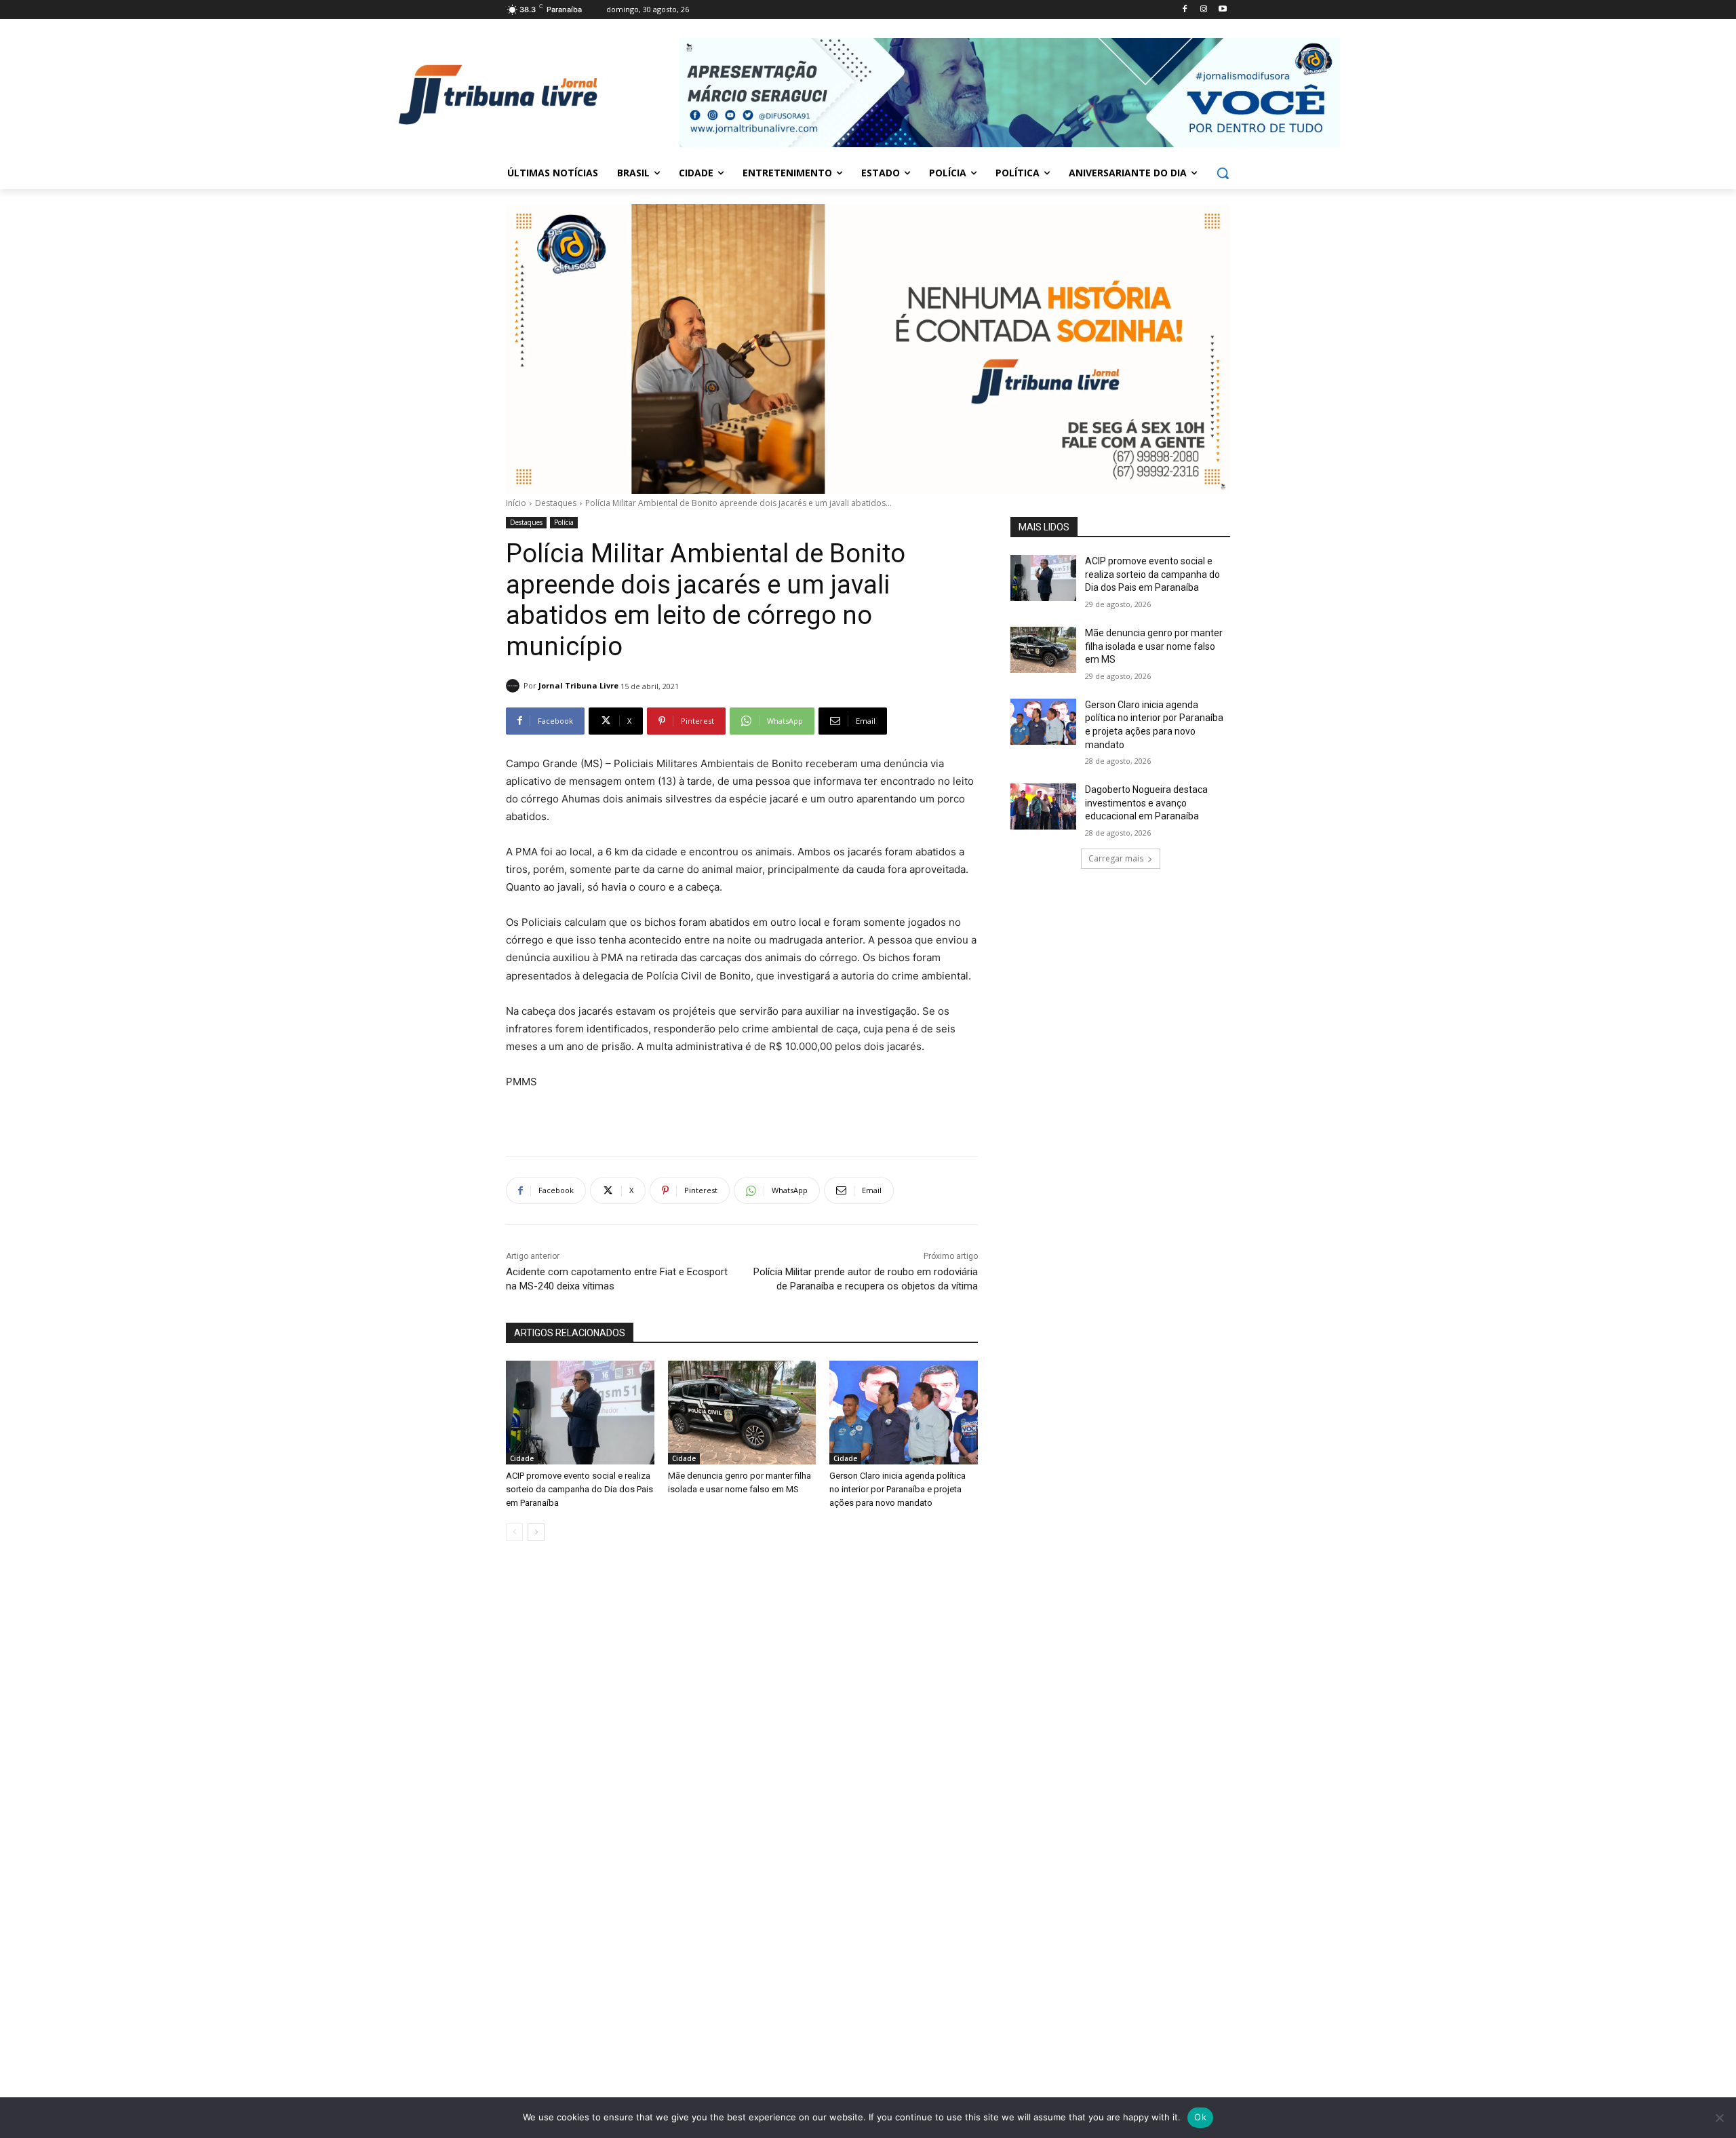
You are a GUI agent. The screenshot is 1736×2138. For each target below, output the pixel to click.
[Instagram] (1203, 10)
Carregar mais (1116, 858)
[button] (1223, 173)
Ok (1200, 2117)
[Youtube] (1222, 10)
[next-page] (536, 1532)
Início (516, 503)
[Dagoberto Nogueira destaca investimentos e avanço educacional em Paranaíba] (1043, 806)
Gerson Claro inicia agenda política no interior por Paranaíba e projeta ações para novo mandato (897, 1489)
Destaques (556, 503)
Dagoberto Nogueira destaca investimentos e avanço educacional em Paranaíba (1146, 803)
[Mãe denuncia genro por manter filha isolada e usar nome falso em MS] (742, 1413)
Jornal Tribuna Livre (578, 685)
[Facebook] (1185, 10)
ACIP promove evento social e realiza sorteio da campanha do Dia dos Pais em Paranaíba (579, 1489)
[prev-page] (514, 1532)
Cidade (522, 1458)
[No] (1719, 2118)
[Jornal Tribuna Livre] (515, 686)
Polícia (564, 522)
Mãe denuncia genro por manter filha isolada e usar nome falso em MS (1154, 646)
